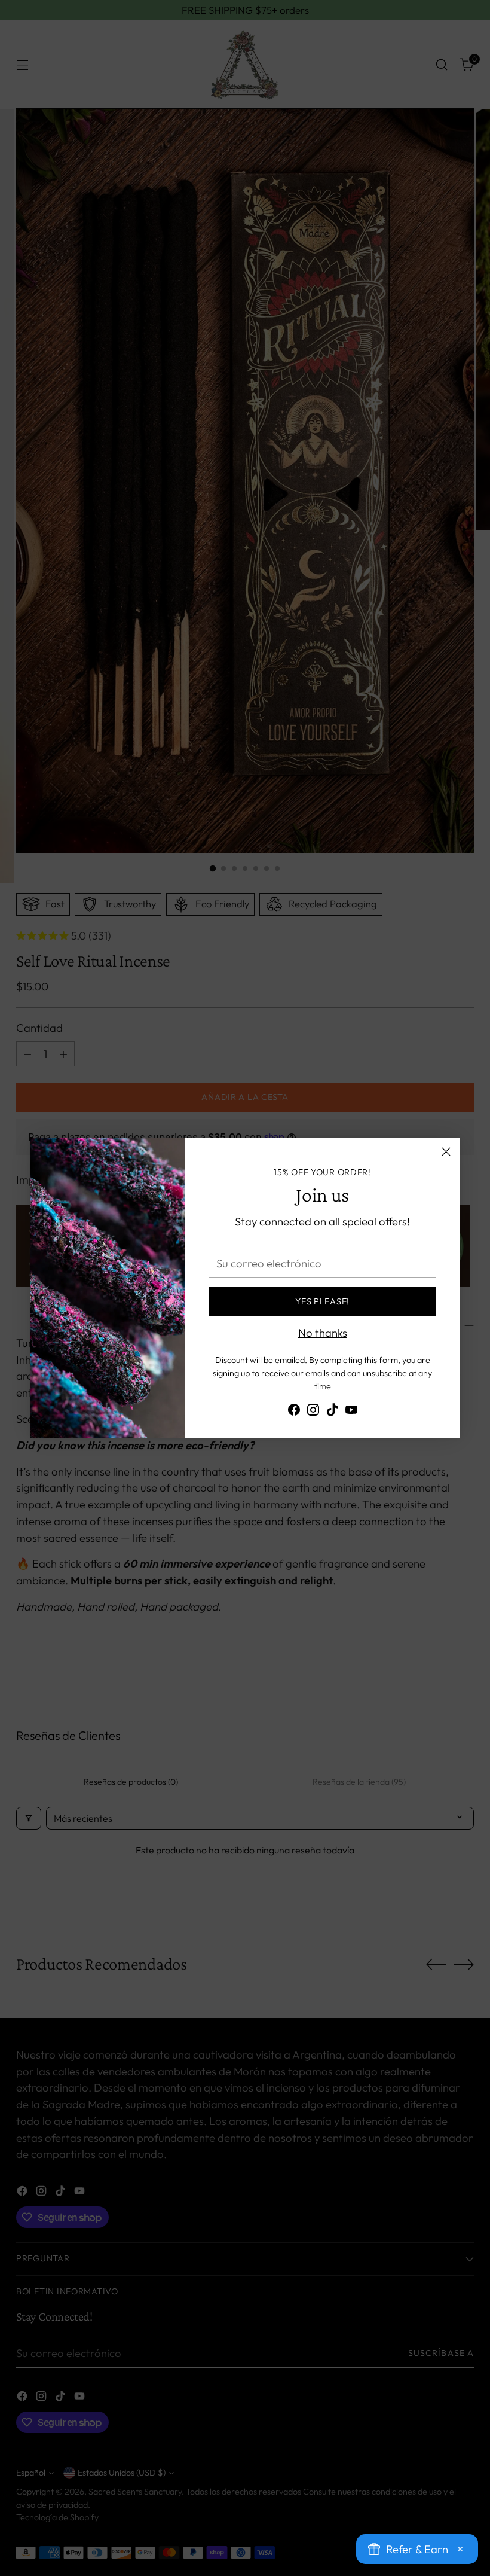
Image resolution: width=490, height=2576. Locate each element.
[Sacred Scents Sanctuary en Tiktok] (332, 1412)
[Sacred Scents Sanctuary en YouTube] (351, 1412)
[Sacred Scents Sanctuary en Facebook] (294, 1412)
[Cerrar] (446, 1152)
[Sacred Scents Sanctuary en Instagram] (313, 1412)
